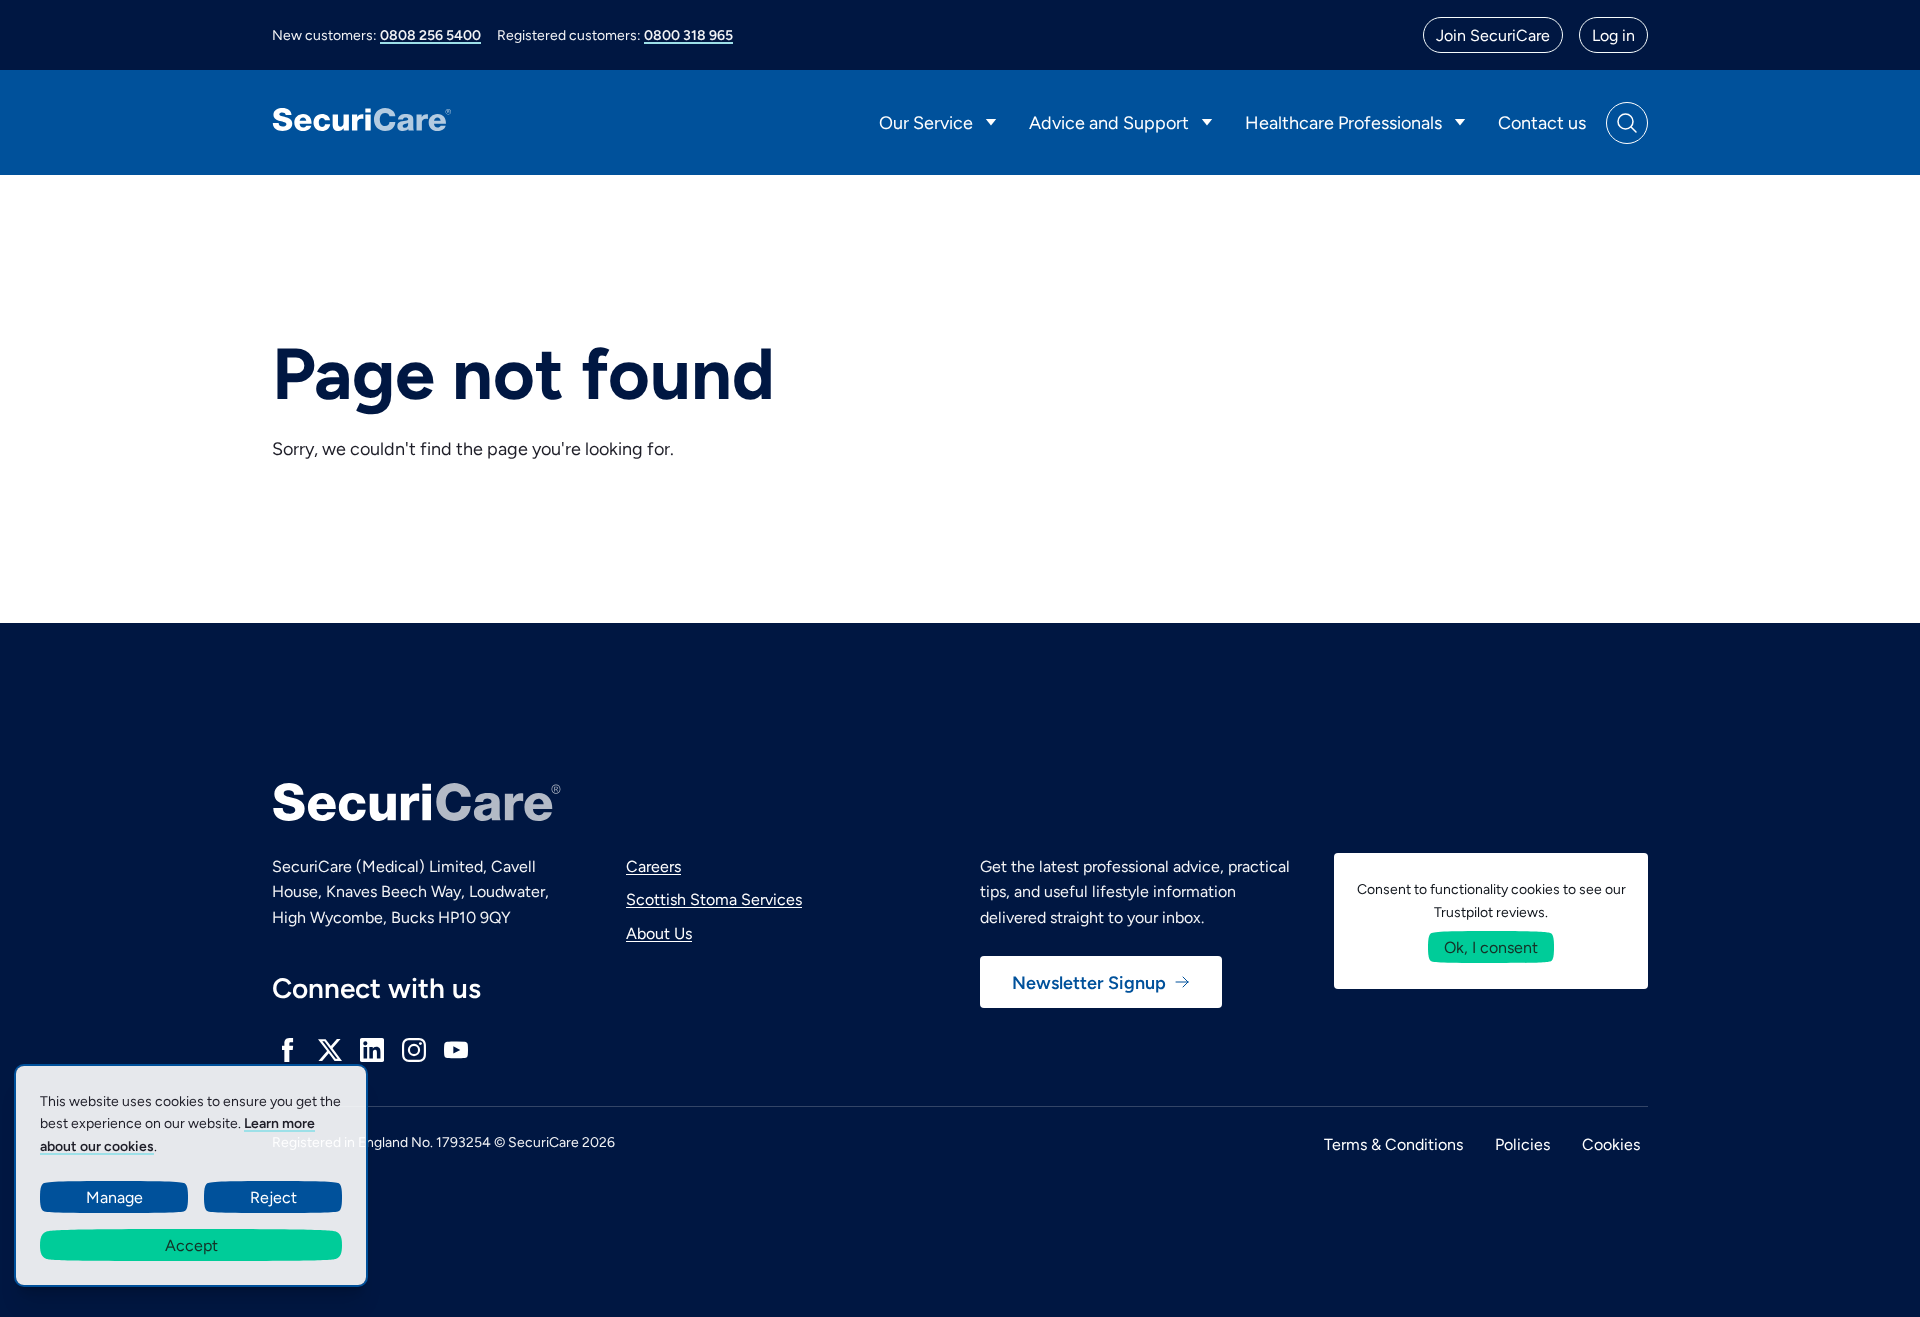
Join (1493, 34)
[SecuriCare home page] (362, 122)
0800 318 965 (688, 34)
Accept (191, 1244)
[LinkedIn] (372, 1050)
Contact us (1542, 122)
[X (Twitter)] (330, 1050)
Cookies (1611, 1143)
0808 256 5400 (430, 34)
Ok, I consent (1491, 946)
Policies (1522, 1143)
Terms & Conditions (1393, 1143)
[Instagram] (414, 1050)
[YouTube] (456, 1050)
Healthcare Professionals (1343, 122)
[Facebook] (288, 1050)
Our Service (926, 122)
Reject (273, 1196)
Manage (114, 1196)
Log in (1613, 34)
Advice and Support (1109, 122)
